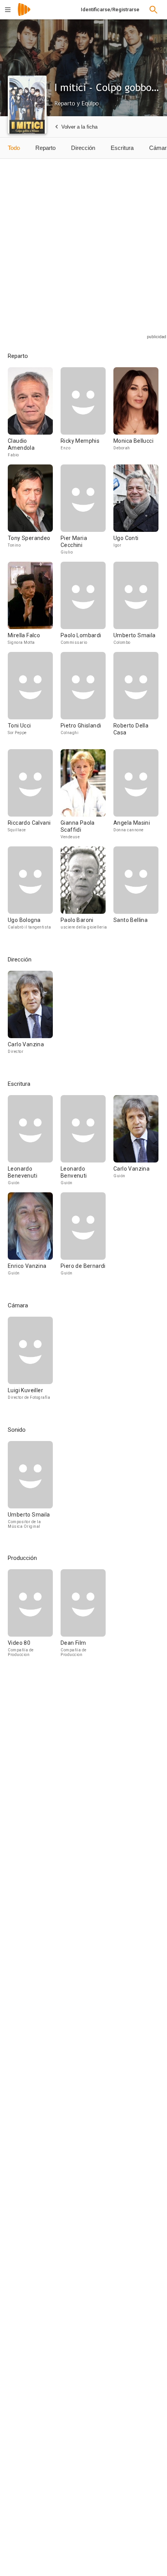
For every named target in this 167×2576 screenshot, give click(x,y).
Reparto (45, 148)
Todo (14, 148)
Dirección (83, 148)
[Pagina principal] (24, 15)
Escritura (122, 148)
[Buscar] (153, 10)
